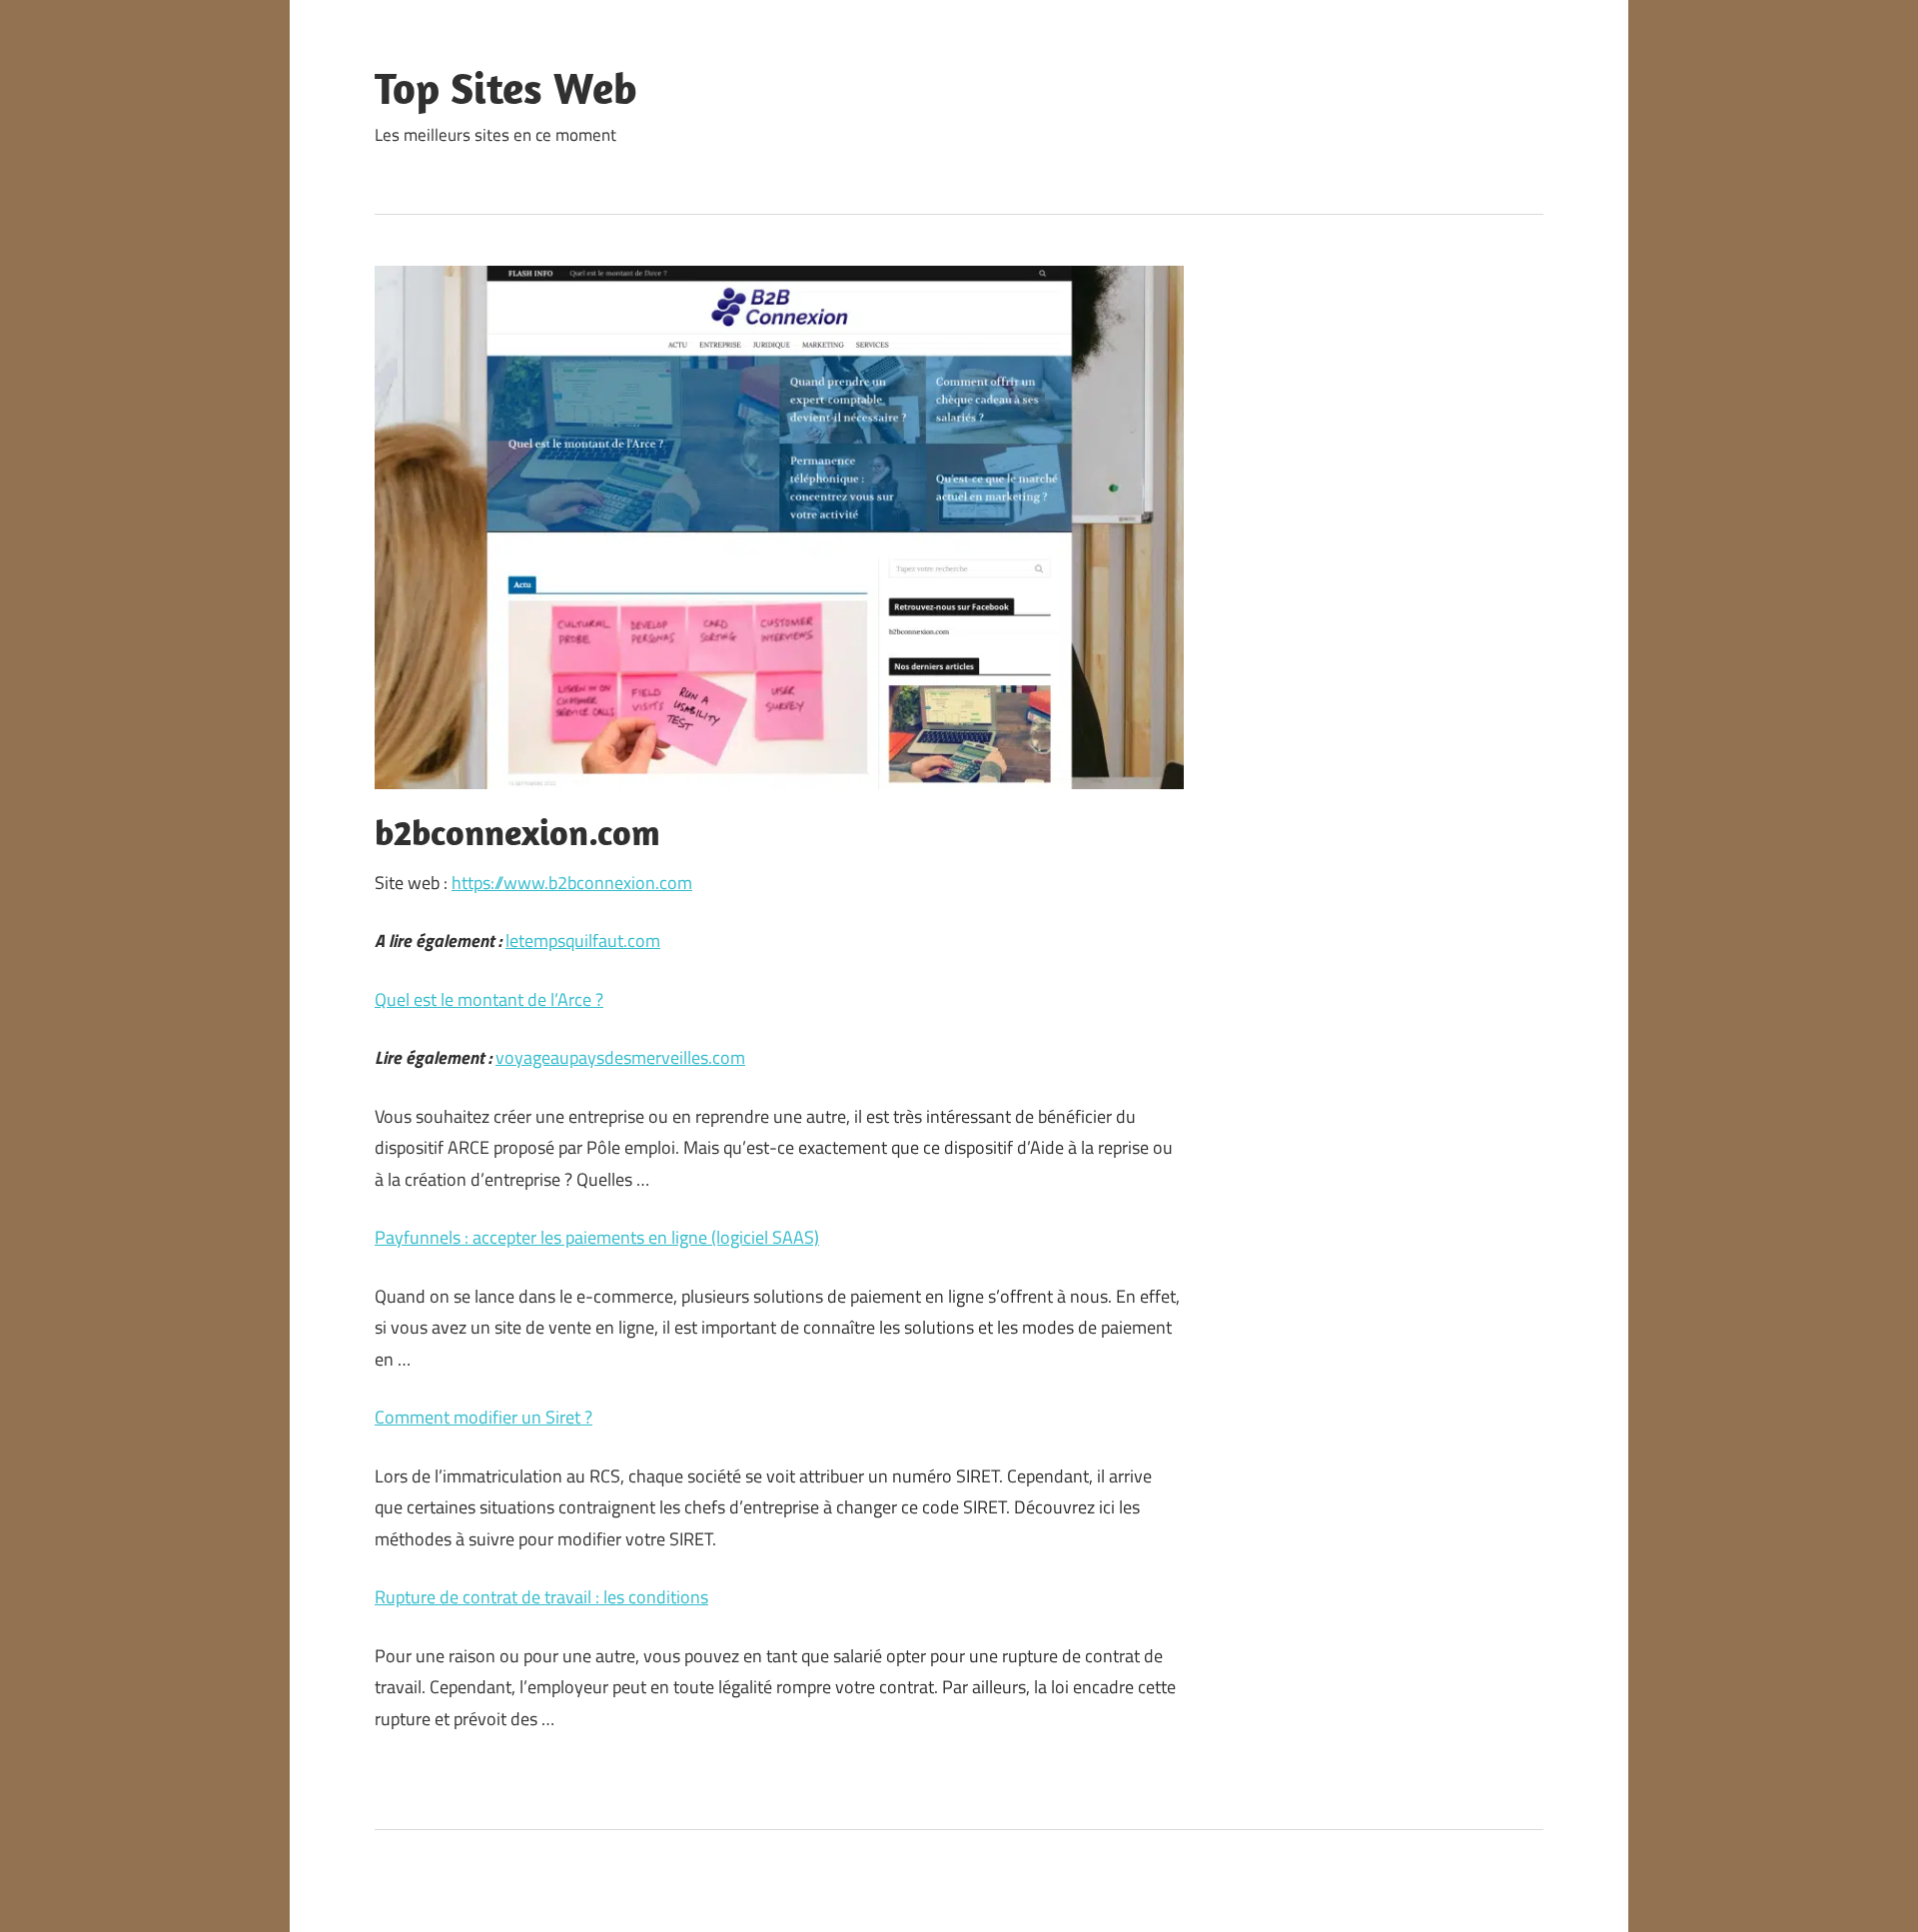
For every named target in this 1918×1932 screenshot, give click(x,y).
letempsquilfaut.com (583, 941)
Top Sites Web (506, 88)
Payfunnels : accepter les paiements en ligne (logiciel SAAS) (597, 1237)
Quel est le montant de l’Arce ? (489, 999)
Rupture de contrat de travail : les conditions (541, 1597)
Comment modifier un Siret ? (483, 1417)
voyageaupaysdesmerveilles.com (620, 1057)
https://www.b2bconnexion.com (572, 883)
